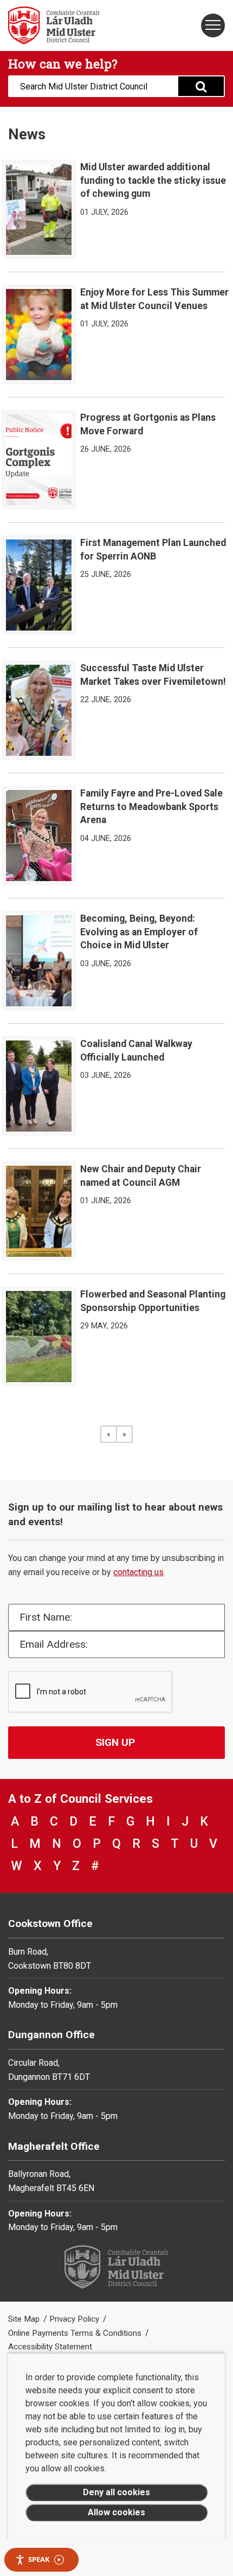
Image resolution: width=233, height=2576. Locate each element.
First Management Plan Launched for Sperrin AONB (153, 550)
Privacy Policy (75, 2319)
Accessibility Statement (50, 2347)
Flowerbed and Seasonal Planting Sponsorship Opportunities (153, 1301)
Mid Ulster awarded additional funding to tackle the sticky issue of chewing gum (153, 180)
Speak (39, 2559)
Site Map (25, 2319)
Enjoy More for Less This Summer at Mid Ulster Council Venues (154, 299)
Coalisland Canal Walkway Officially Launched (136, 1051)
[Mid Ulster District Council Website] (58, 25)
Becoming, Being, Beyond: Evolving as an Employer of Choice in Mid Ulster (139, 932)
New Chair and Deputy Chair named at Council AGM (141, 1176)
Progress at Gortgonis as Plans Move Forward (148, 424)
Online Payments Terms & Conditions (76, 2333)
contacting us (138, 1572)
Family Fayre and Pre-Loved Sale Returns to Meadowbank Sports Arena (151, 807)
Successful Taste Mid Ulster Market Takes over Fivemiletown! (153, 675)
